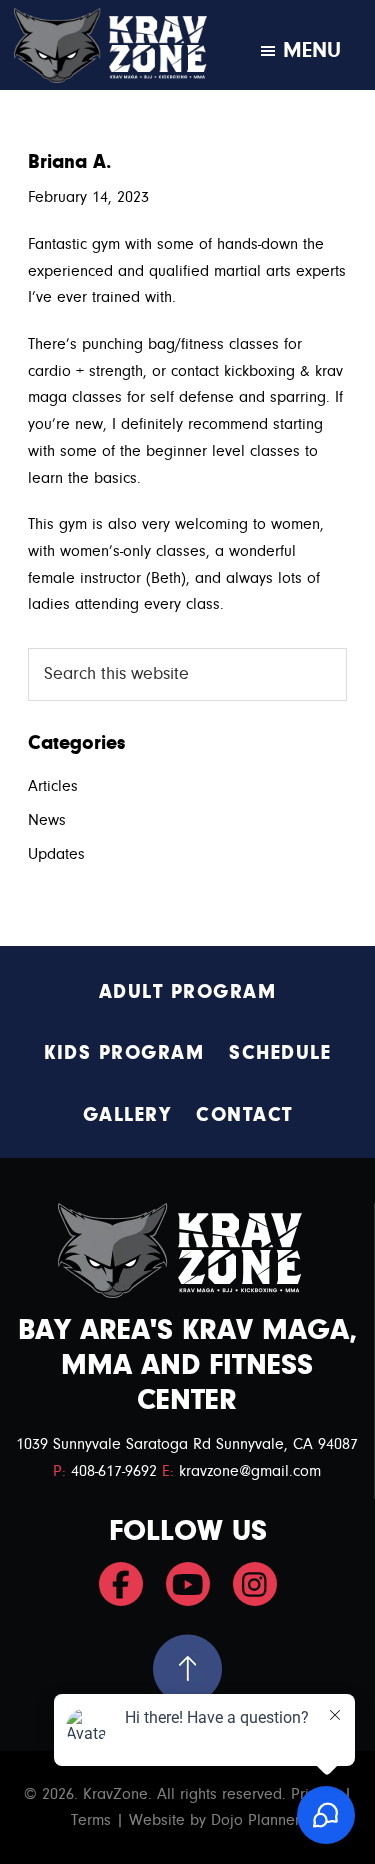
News (47, 820)
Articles (53, 786)
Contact (244, 1114)
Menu (312, 50)
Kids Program (124, 1052)
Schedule (280, 1052)
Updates (56, 854)
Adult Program (188, 991)
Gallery (127, 1114)
